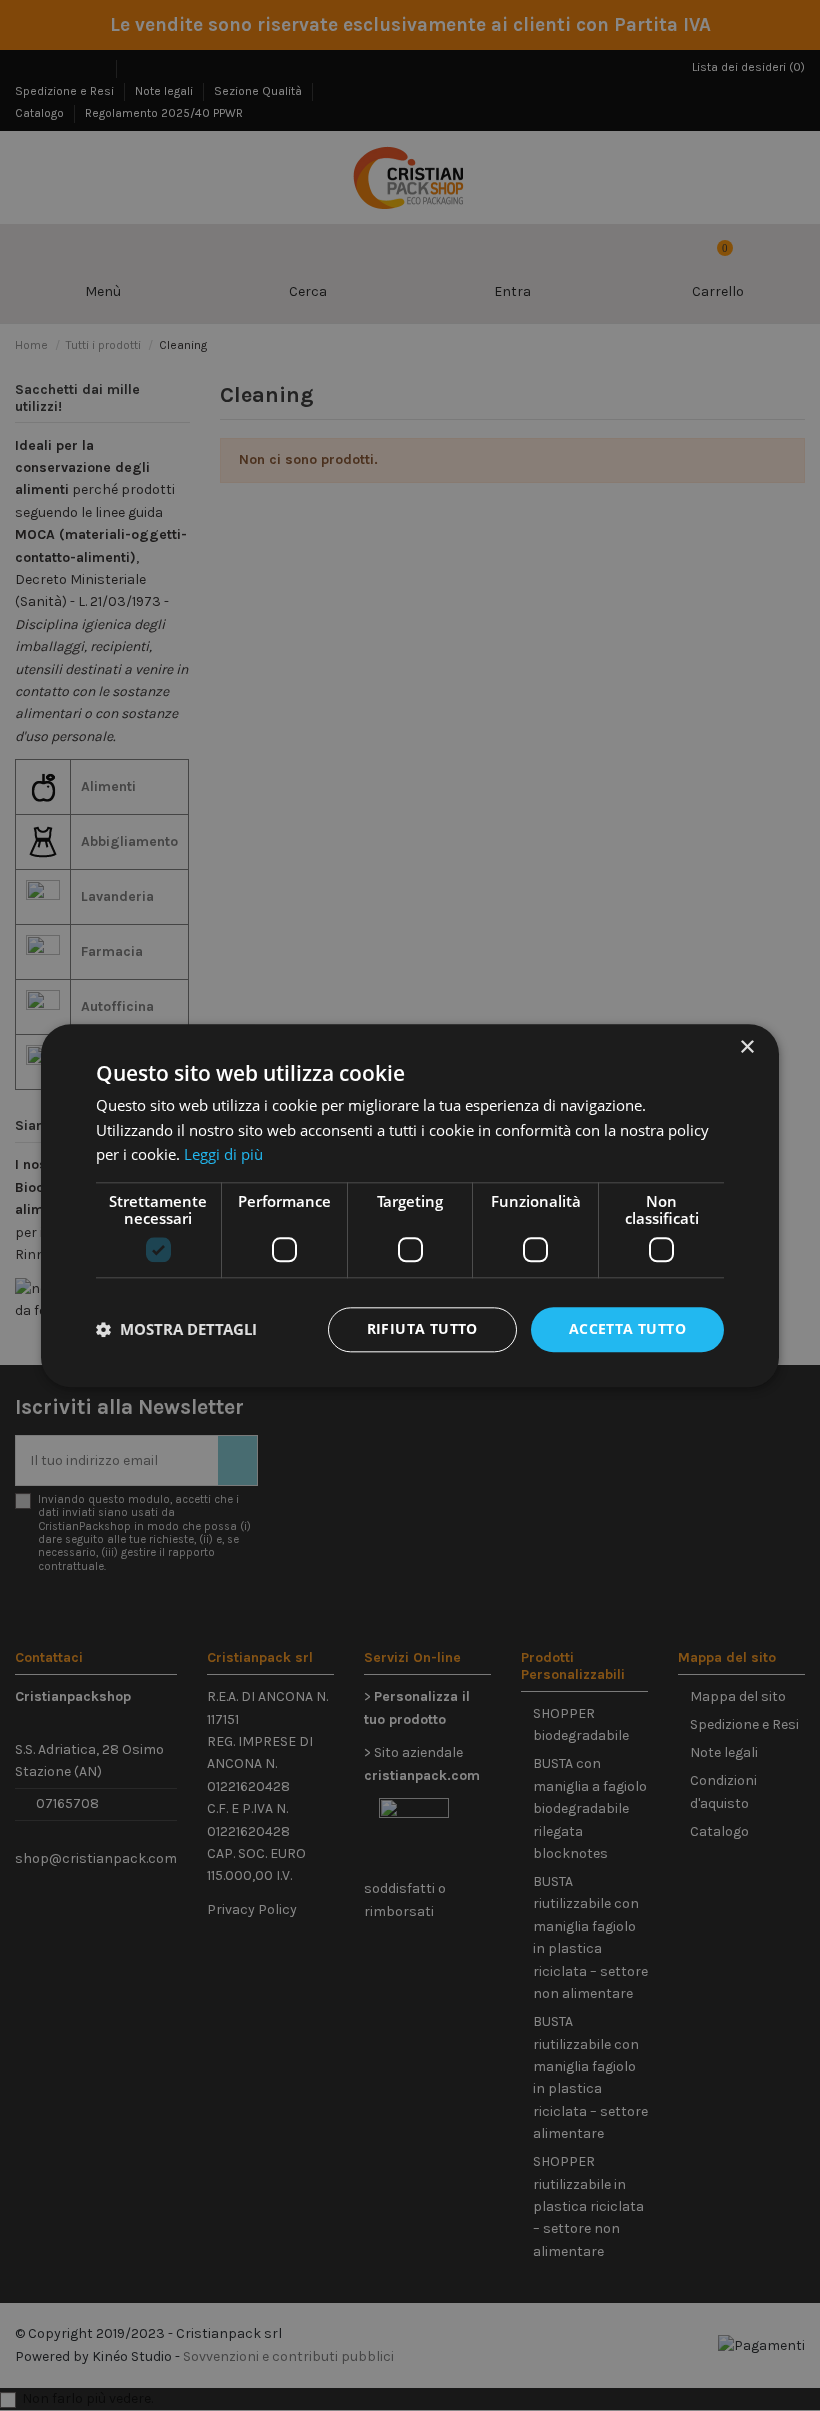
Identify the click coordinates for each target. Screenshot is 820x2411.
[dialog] (410, 1205)
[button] (176, 1330)
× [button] (746, 1047)
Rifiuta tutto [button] (422, 1328)
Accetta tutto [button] (627, 1328)
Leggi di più (223, 1155)
